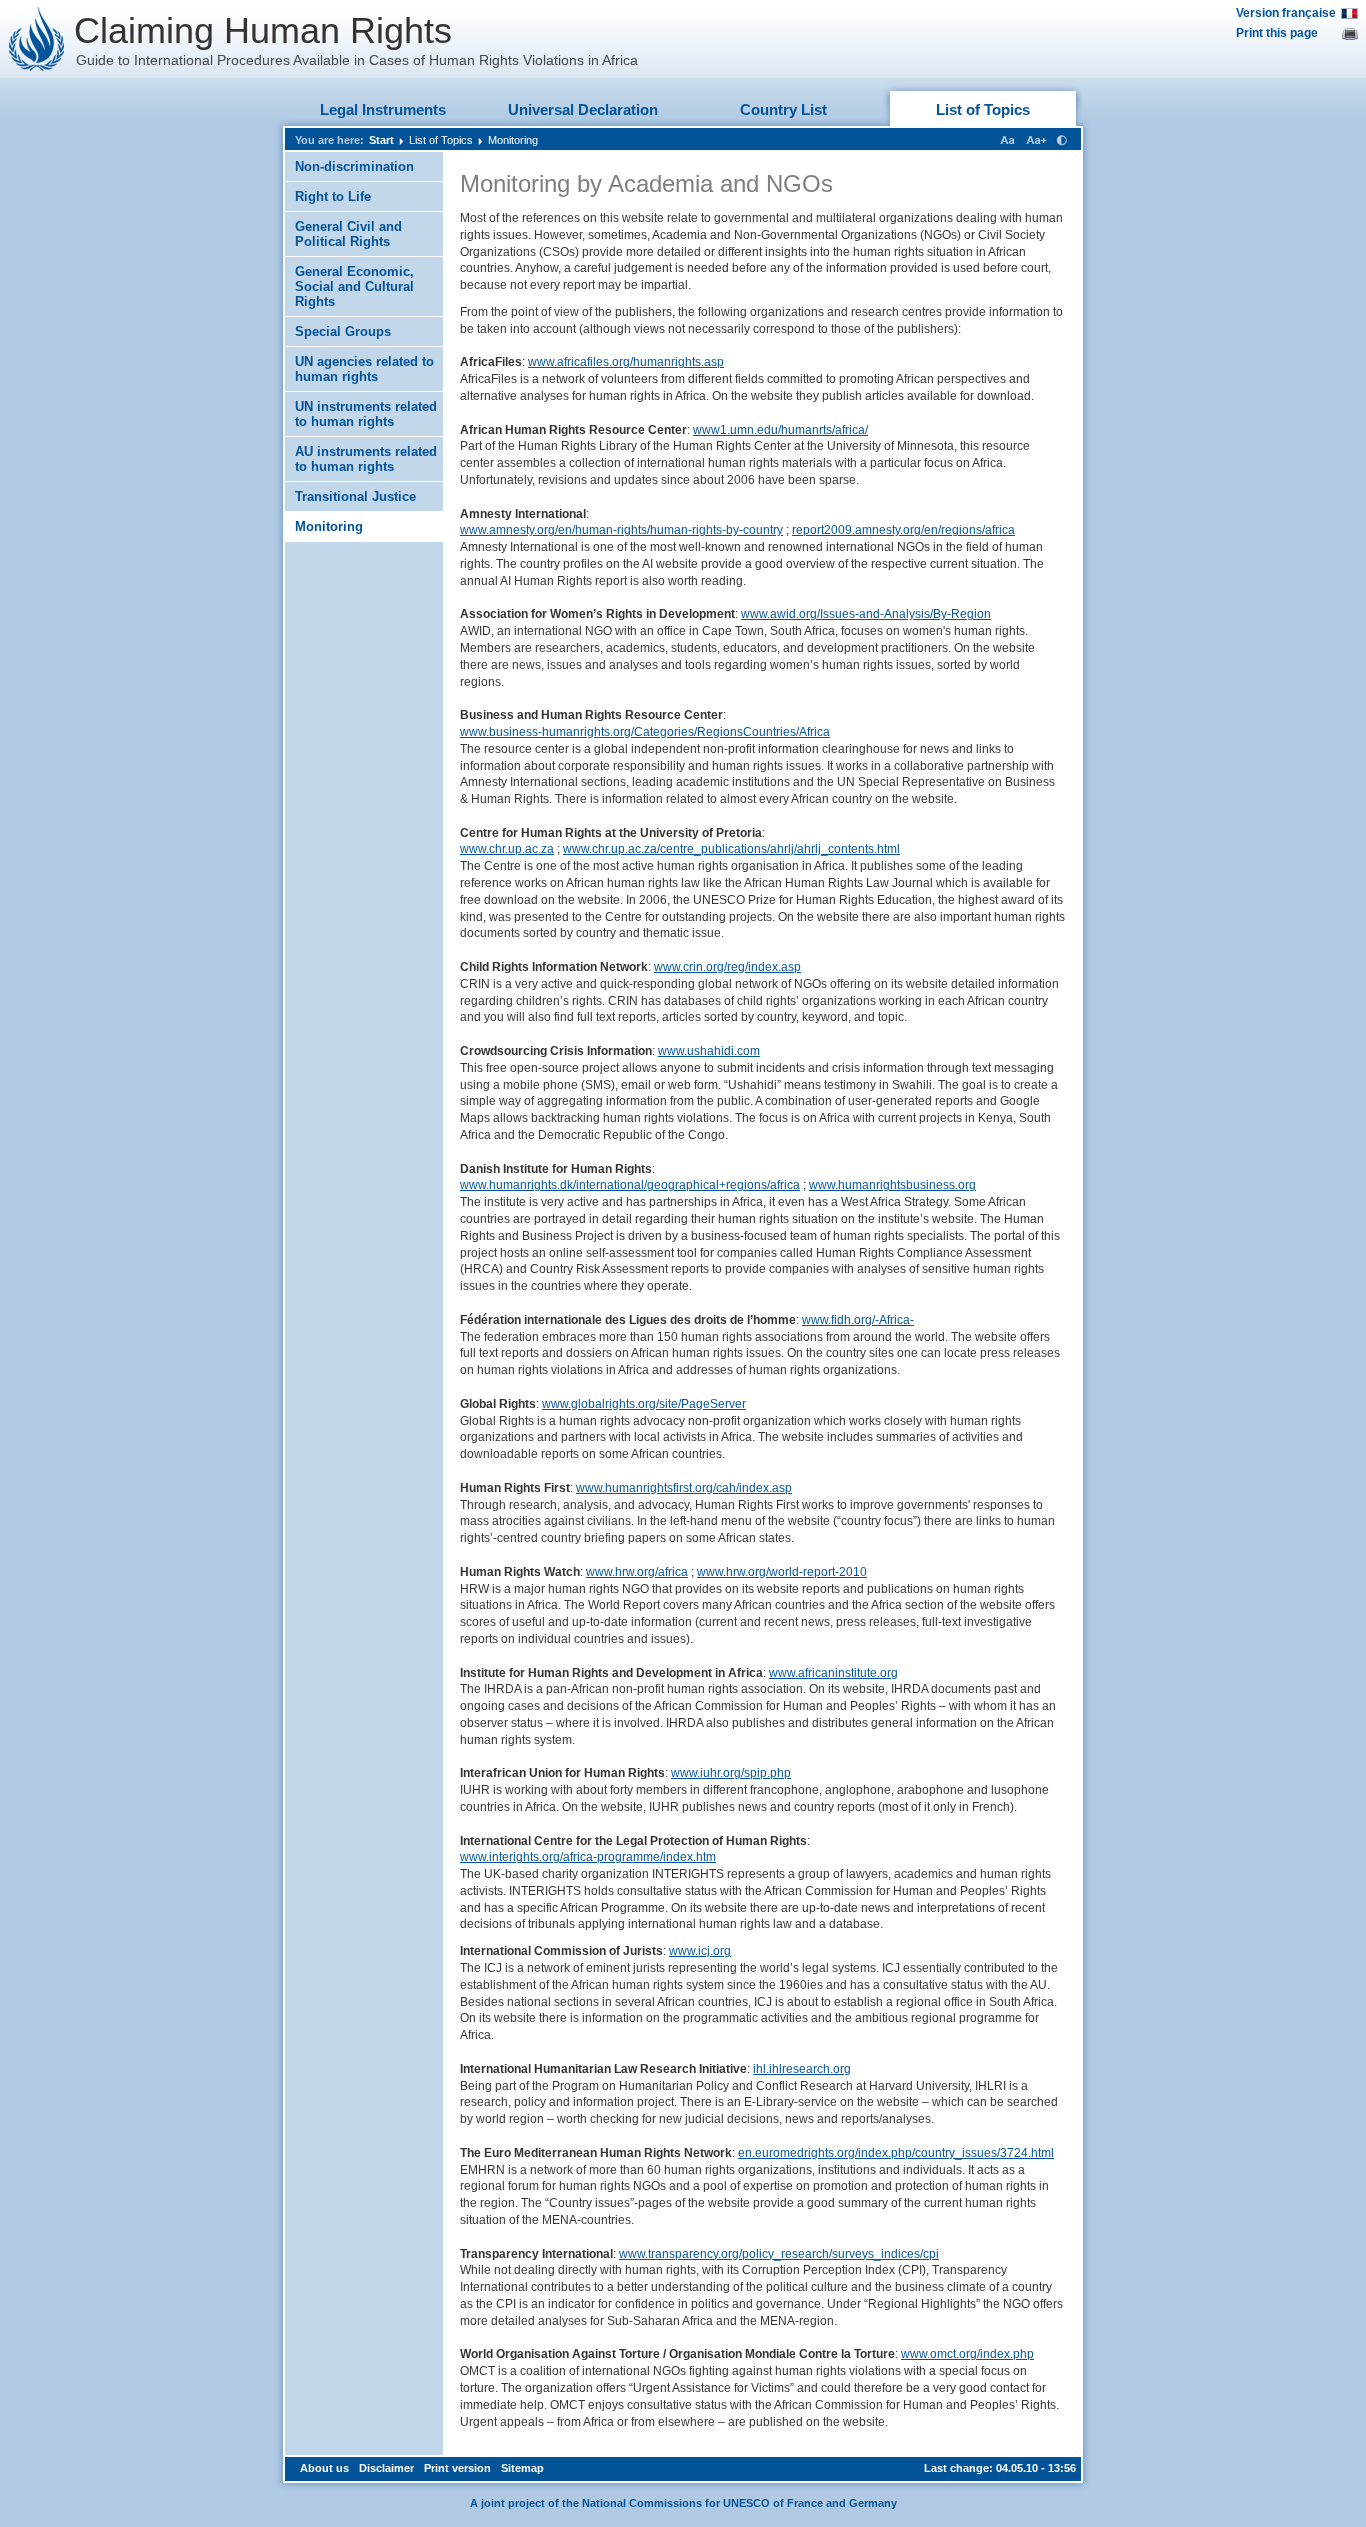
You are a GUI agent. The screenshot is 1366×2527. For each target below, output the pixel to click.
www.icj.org (700, 1951)
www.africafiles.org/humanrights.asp (626, 362)
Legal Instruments (383, 109)
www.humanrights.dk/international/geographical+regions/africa (630, 1185)
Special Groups (343, 331)
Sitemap (522, 2468)
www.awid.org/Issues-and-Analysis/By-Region (866, 614)
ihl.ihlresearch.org (802, 2069)
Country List (783, 109)
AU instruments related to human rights (366, 459)
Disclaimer (386, 2468)
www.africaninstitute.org (833, 1673)
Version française (1286, 13)
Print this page (1277, 33)
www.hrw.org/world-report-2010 (782, 1572)
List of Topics (983, 109)
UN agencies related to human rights (364, 369)
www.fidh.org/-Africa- (858, 1320)
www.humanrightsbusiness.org (892, 1185)
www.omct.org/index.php (967, 2354)
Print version (457, 2468)
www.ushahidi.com (709, 1051)
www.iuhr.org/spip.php (731, 1773)
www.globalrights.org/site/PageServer (644, 1404)
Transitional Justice (355, 496)
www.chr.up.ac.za (507, 849)
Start (381, 140)
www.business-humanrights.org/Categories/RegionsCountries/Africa (645, 732)
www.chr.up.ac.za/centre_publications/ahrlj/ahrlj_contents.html (731, 849)
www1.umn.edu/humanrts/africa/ (780, 430)
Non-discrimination (354, 166)
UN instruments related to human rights (366, 414)
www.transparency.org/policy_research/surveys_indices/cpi (779, 2254)
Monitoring (513, 140)
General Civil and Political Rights (348, 234)
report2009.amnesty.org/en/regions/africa (903, 530)
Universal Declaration (583, 109)
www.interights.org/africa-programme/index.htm (588, 1857)
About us (324, 2468)
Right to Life (333, 196)
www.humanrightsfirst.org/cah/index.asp (684, 1488)
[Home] (37, 39)
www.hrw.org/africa (637, 1572)
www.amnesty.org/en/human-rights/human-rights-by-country (621, 530)
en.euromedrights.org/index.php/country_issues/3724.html (896, 2153)
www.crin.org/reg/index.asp (727, 967)
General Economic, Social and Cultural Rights (354, 286)
